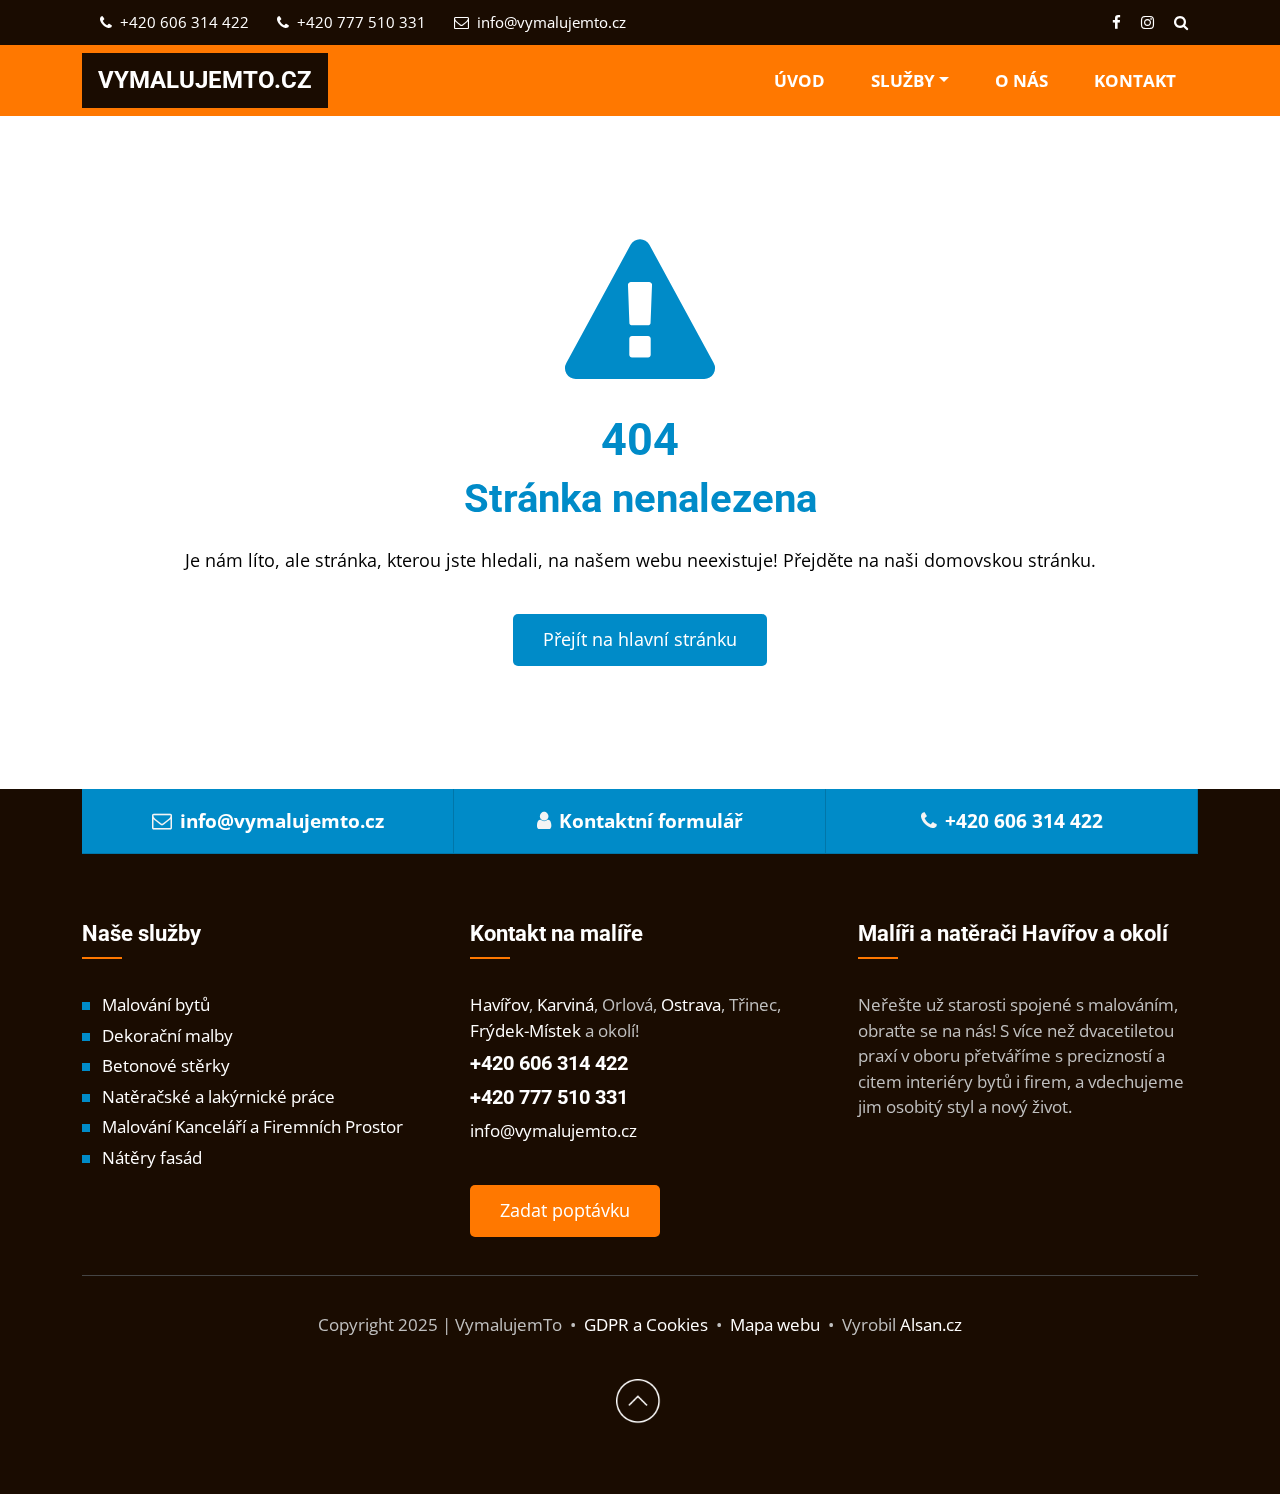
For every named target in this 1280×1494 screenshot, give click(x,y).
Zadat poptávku (565, 1210)
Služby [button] (903, 80)
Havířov (499, 1004)
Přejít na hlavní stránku (640, 639)
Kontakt (1135, 80)
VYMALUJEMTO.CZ (205, 80)
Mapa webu (775, 1324)
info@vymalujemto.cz (549, 22)
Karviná (565, 1004)
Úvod (799, 80)
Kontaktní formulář (651, 821)
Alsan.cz (931, 1324)
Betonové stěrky (166, 1065)
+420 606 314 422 (182, 22)
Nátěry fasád (152, 1157)
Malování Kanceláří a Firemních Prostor (252, 1126)
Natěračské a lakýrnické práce (218, 1096)
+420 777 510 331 (359, 22)
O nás (1021, 80)
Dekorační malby (167, 1035)
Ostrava (691, 1004)
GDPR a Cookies (646, 1324)
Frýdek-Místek (525, 1030)
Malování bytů (156, 1004)
